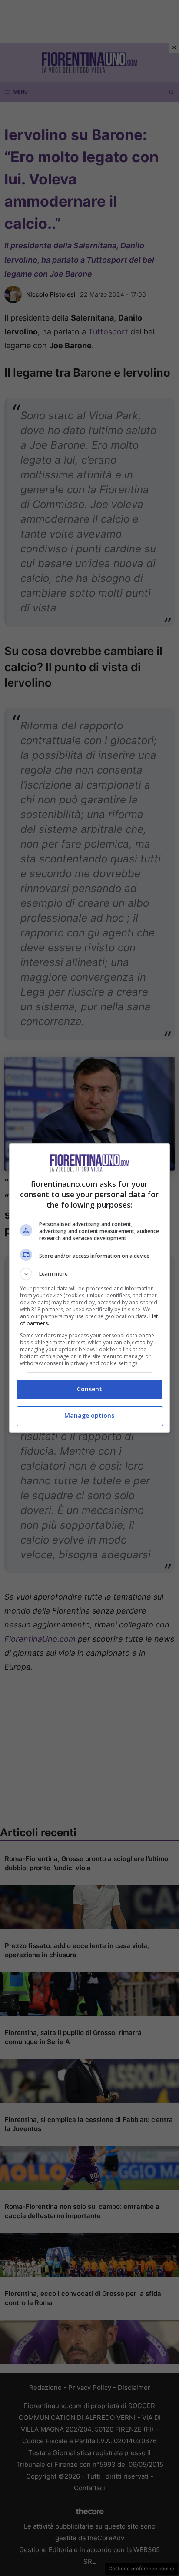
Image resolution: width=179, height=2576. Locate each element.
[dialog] (90, 1288)
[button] (90, 1274)
